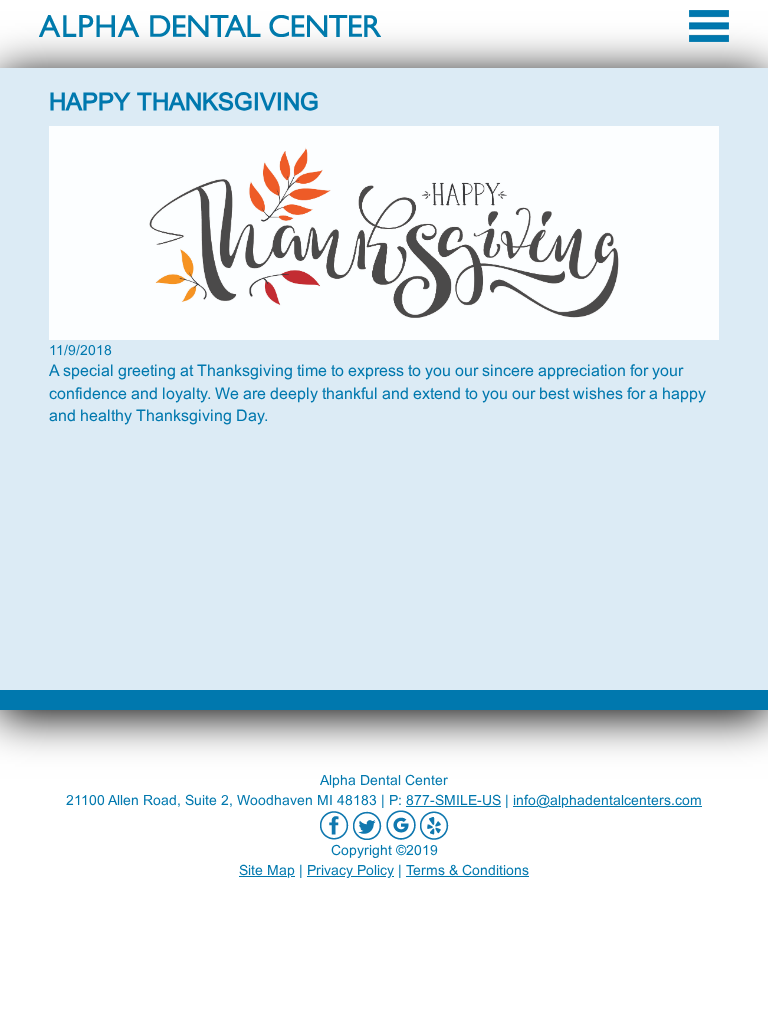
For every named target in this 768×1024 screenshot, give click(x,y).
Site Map (267, 870)
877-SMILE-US (453, 800)
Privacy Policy (350, 870)
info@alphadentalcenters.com (607, 800)
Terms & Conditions (467, 870)
